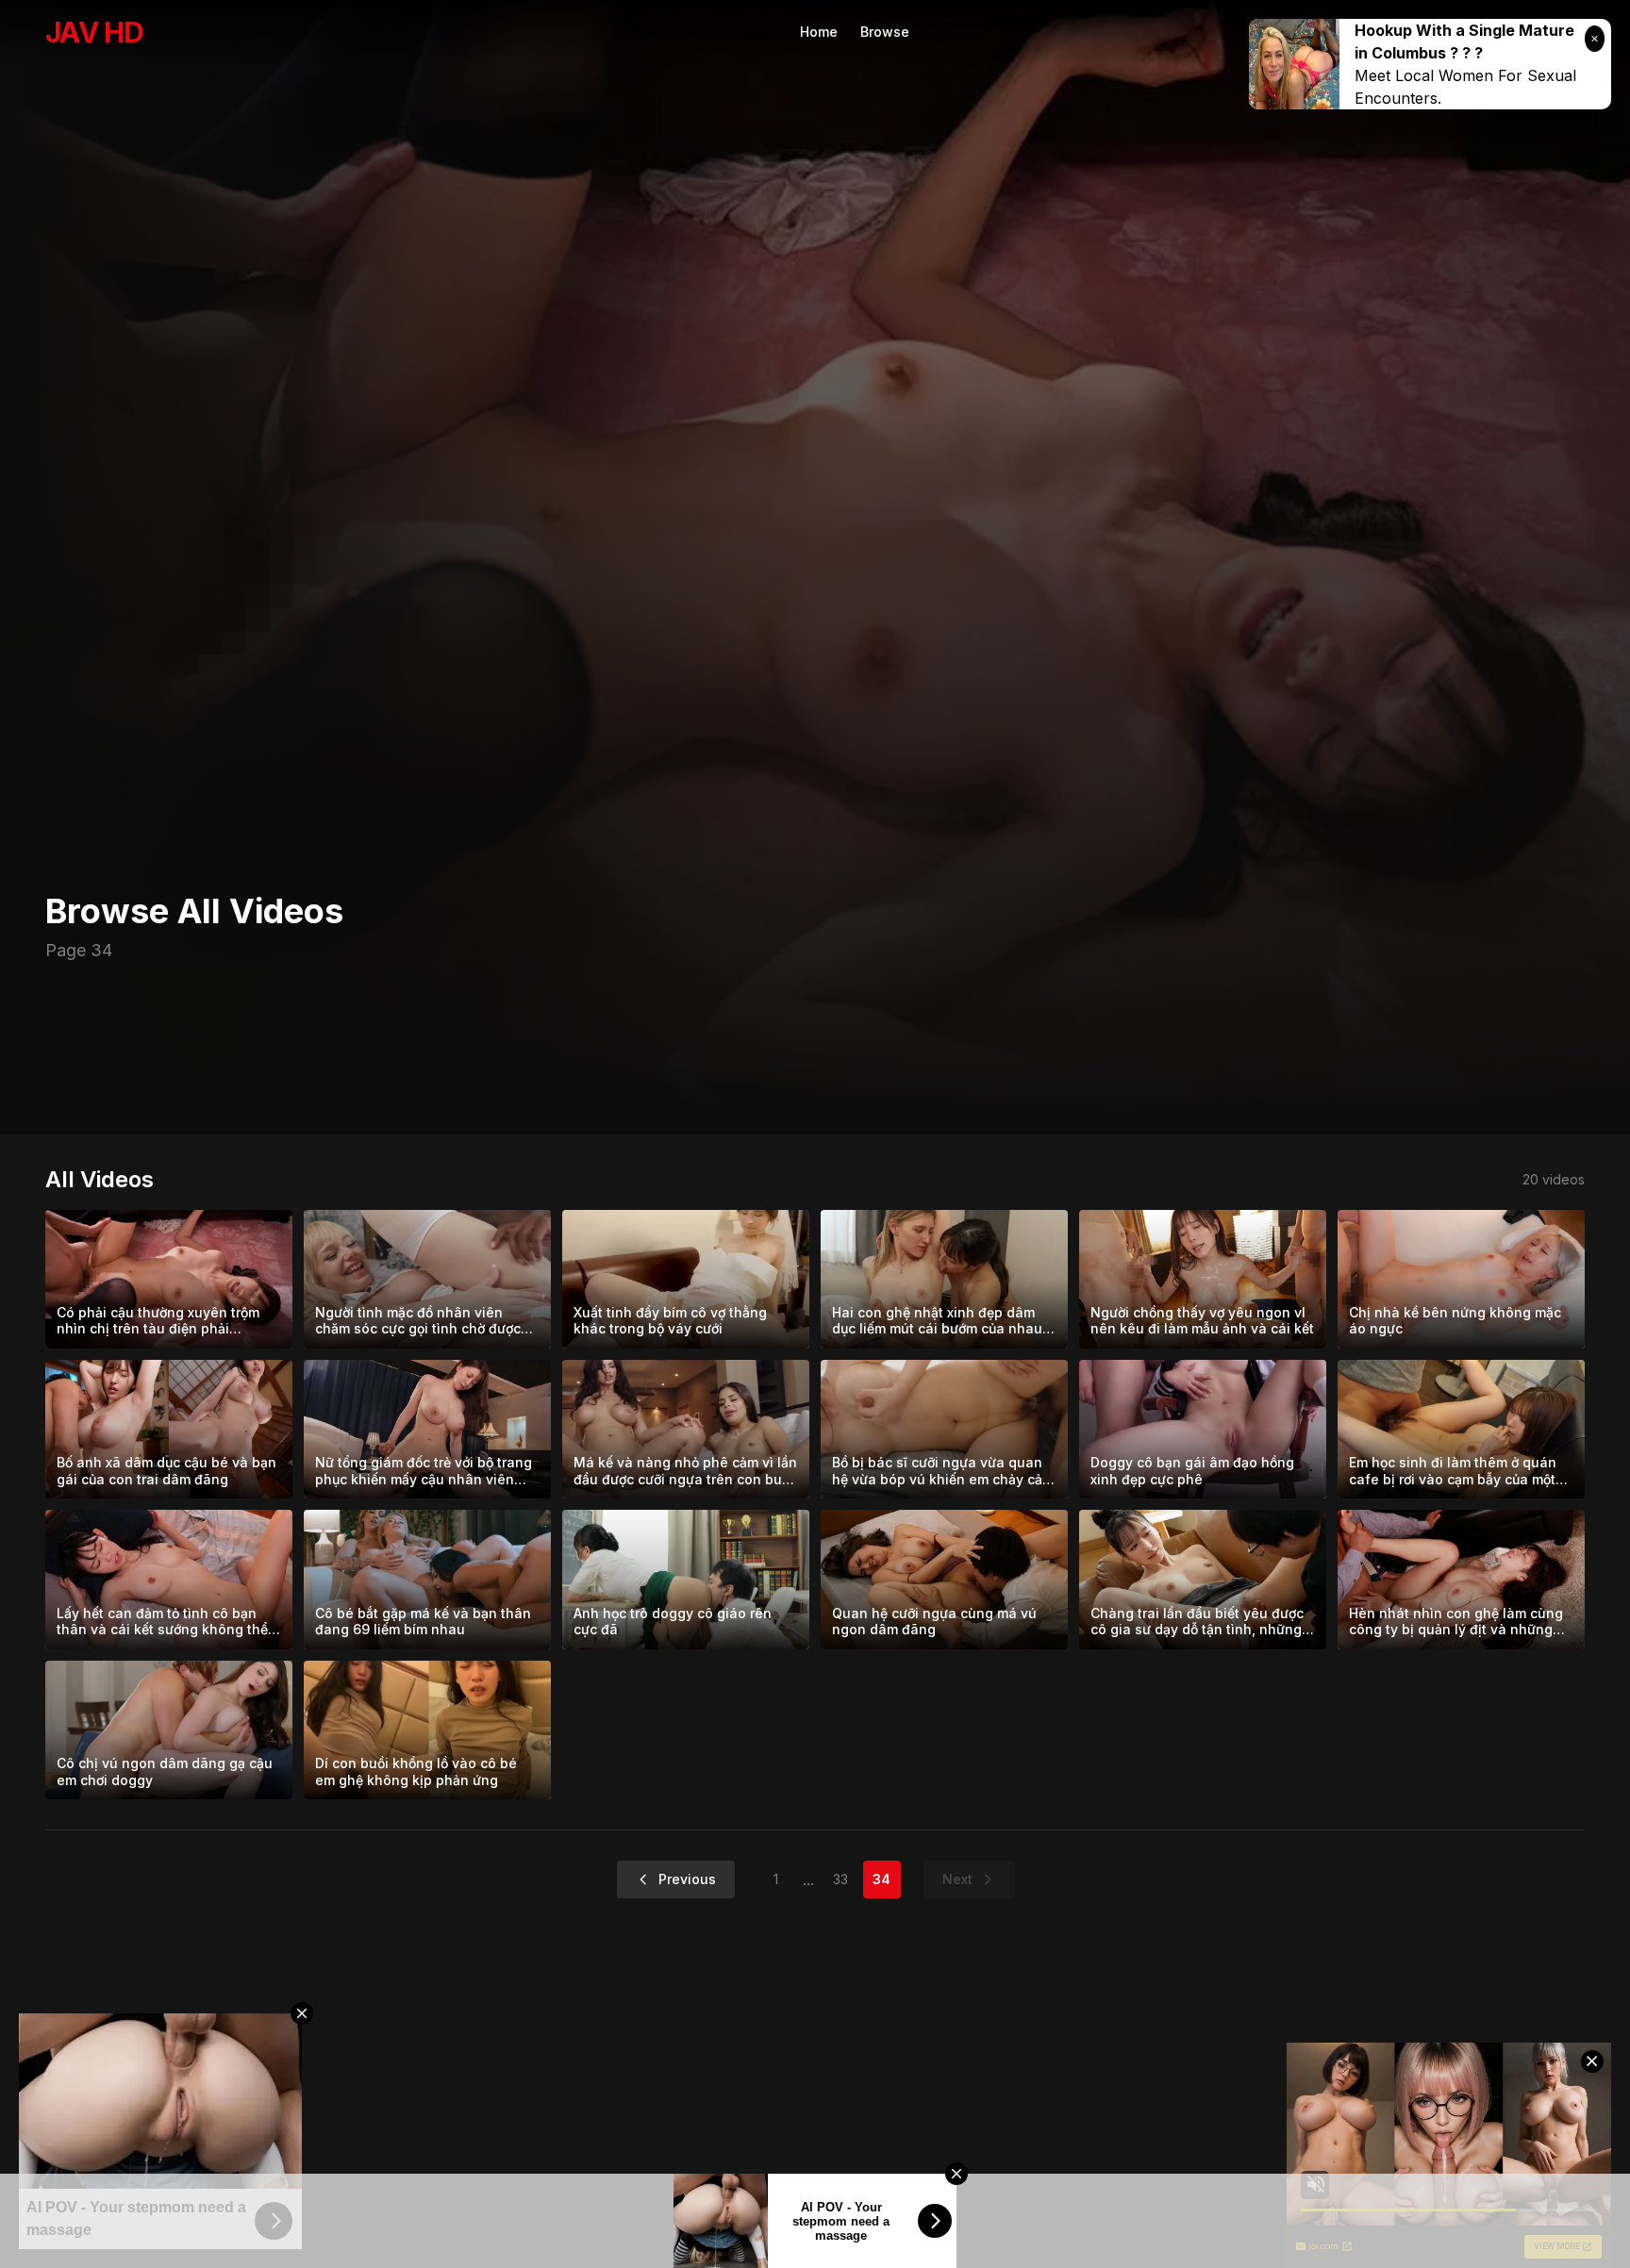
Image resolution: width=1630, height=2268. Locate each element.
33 (840, 1879)
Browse (885, 32)
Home (819, 32)
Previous (687, 1879)
